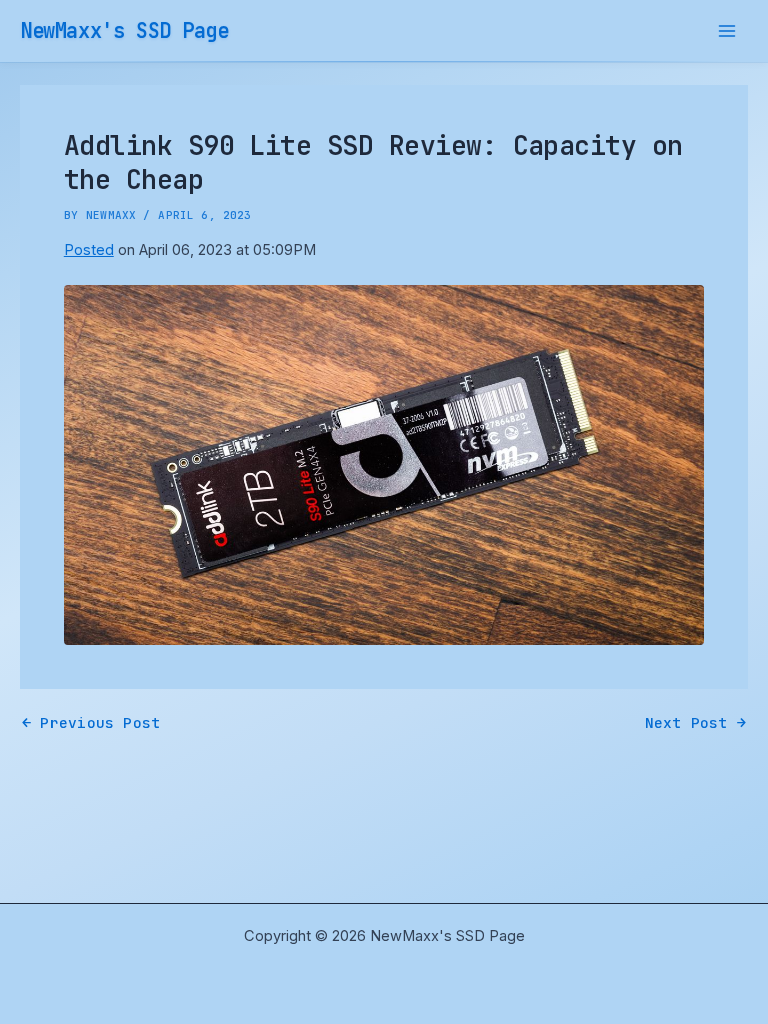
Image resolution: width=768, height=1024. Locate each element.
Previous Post (91, 723)
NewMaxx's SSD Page (124, 30)
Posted (89, 250)
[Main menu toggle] (727, 31)
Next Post (695, 723)
